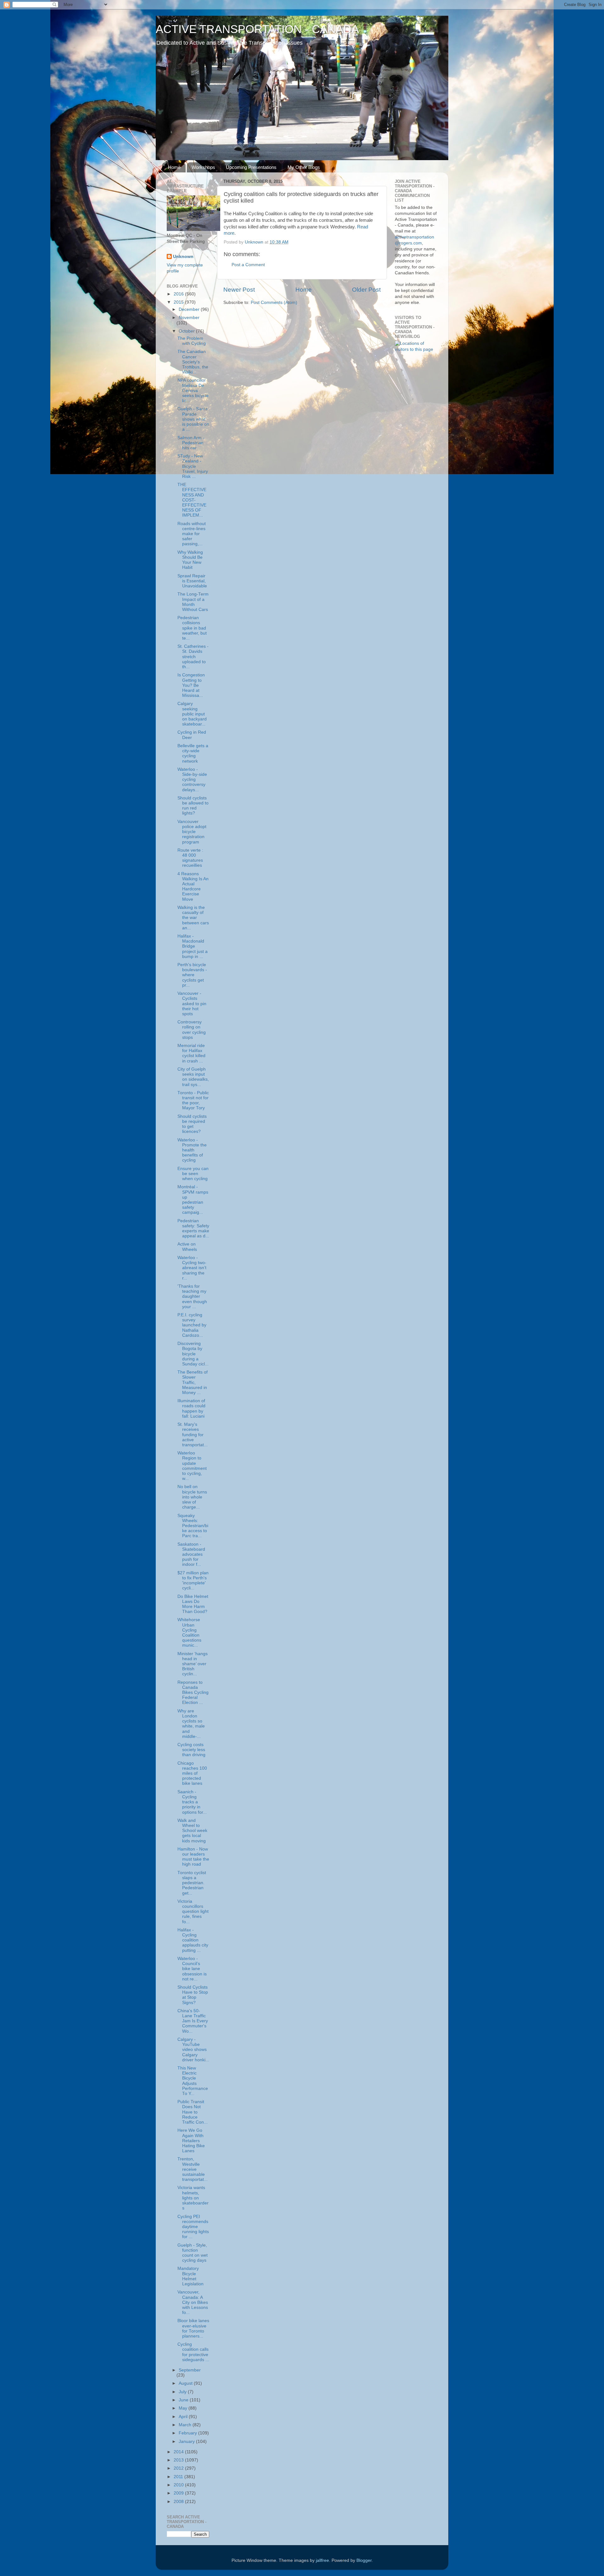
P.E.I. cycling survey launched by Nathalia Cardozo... (192, 1325)
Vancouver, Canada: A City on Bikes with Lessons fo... (193, 2302)
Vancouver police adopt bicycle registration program (192, 832)
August (186, 2383)
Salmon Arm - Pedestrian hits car (191, 443)
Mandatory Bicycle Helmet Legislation (190, 2276)
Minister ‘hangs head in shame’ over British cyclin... (193, 1664)
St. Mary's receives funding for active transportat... (193, 1435)
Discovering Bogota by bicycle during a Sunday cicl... (193, 1354)
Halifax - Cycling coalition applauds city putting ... (193, 1940)
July (183, 2392)
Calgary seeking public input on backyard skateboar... (192, 714)
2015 (179, 302)
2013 (179, 2460)
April (184, 2417)
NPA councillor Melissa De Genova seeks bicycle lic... (193, 390)
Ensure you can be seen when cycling (193, 1174)
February (188, 2433)
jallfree (322, 2560)
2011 (179, 2477)
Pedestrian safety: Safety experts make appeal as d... (193, 1229)
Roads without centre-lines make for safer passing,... (192, 534)
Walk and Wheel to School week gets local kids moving (192, 1831)
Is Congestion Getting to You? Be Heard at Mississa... (191, 685)
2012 (179, 2468)
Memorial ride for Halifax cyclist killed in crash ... (191, 1053)
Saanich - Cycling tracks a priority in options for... (192, 1802)
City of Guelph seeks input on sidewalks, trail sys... (193, 1077)
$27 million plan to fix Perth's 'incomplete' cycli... (193, 1581)
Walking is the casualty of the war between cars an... (193, 918)
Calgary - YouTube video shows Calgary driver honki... (193, 2050)
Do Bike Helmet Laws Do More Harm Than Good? (193, 1604)
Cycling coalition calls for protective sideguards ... (193, 2352)
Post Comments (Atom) (274, 302)
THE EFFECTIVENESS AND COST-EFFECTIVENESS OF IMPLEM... (192, 500)
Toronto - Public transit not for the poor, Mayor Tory (193, 1100)
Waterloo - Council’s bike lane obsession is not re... (192, 1969)
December (190, 309)
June (184, 2400)
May (184, 2408)
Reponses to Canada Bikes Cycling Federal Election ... (193, 1693)
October (187, 331)
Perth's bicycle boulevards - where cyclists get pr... (192, 975)
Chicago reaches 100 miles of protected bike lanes (192, 1773)
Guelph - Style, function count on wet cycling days (193, 2253)
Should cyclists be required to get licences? (192, 1124)
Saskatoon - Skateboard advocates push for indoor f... (191, 1554)
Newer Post (239, 290)
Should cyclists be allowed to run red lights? (193, 806)
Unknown (183, 257)
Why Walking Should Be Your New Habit (190, 560)
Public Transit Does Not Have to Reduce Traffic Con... (193, 2112)
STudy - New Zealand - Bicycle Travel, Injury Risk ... (193, 466)
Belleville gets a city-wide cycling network (193, 753)
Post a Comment (248, 265)
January (187, 2442)
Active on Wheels (187, 1247)
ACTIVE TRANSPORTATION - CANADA (257, 29)
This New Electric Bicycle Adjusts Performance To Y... (193, 2081)
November (189, 318)
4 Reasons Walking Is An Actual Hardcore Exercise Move (193, 887)
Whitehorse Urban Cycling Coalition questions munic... (189, 1632)
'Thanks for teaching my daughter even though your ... (192, 1296)
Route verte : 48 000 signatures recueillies (190, 858)
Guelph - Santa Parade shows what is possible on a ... (193, 419)
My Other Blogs (304, 167)
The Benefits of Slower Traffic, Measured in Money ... (193, 1382)
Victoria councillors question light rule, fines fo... (193, 1912)
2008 (179, 2502)
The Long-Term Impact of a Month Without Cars (193, 602)
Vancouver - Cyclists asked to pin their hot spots (192, 1004)
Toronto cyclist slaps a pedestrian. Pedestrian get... (192, 1883)
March (186, 2425)
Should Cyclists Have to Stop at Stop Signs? (193, 1995)
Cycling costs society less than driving (191, 1750)
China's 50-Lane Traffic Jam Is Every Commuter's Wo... (193, 2021)
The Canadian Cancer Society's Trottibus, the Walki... (193, 362)
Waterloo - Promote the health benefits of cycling (192, 1150)
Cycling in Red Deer (192, 735)
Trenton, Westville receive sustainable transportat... (193, 2169)
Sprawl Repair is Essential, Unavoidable (192, 581)
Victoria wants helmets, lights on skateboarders (193, 2198)
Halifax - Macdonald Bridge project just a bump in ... (193, 946)
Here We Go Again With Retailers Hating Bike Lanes (191, 2141)
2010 (179, 2485)
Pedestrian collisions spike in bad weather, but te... (192, 628)
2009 (179, 2493)
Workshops (203, 167)
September (190, 2370)
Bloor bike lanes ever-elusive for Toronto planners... (193, 2328)
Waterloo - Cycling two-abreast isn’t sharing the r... (192, 1268)
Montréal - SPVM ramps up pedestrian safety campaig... (193, 1200)
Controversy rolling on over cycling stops (192, 1030)
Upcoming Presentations (251, 167)
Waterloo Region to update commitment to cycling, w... (192, 1466)
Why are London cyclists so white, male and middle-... (191, 1724)
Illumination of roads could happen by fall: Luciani (191, 1408)
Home (174, 167)
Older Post (366, 290)
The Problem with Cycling (192, 341)
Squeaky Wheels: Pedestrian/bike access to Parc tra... (193, 1526)
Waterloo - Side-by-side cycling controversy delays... (192, 780)
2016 (179, 294)
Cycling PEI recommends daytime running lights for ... (193, 2227)
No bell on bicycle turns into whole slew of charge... (192, 1497)
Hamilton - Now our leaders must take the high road (193, 1857)
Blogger (364, 2560)
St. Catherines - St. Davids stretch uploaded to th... (193, 657)
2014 (179, 2452)
